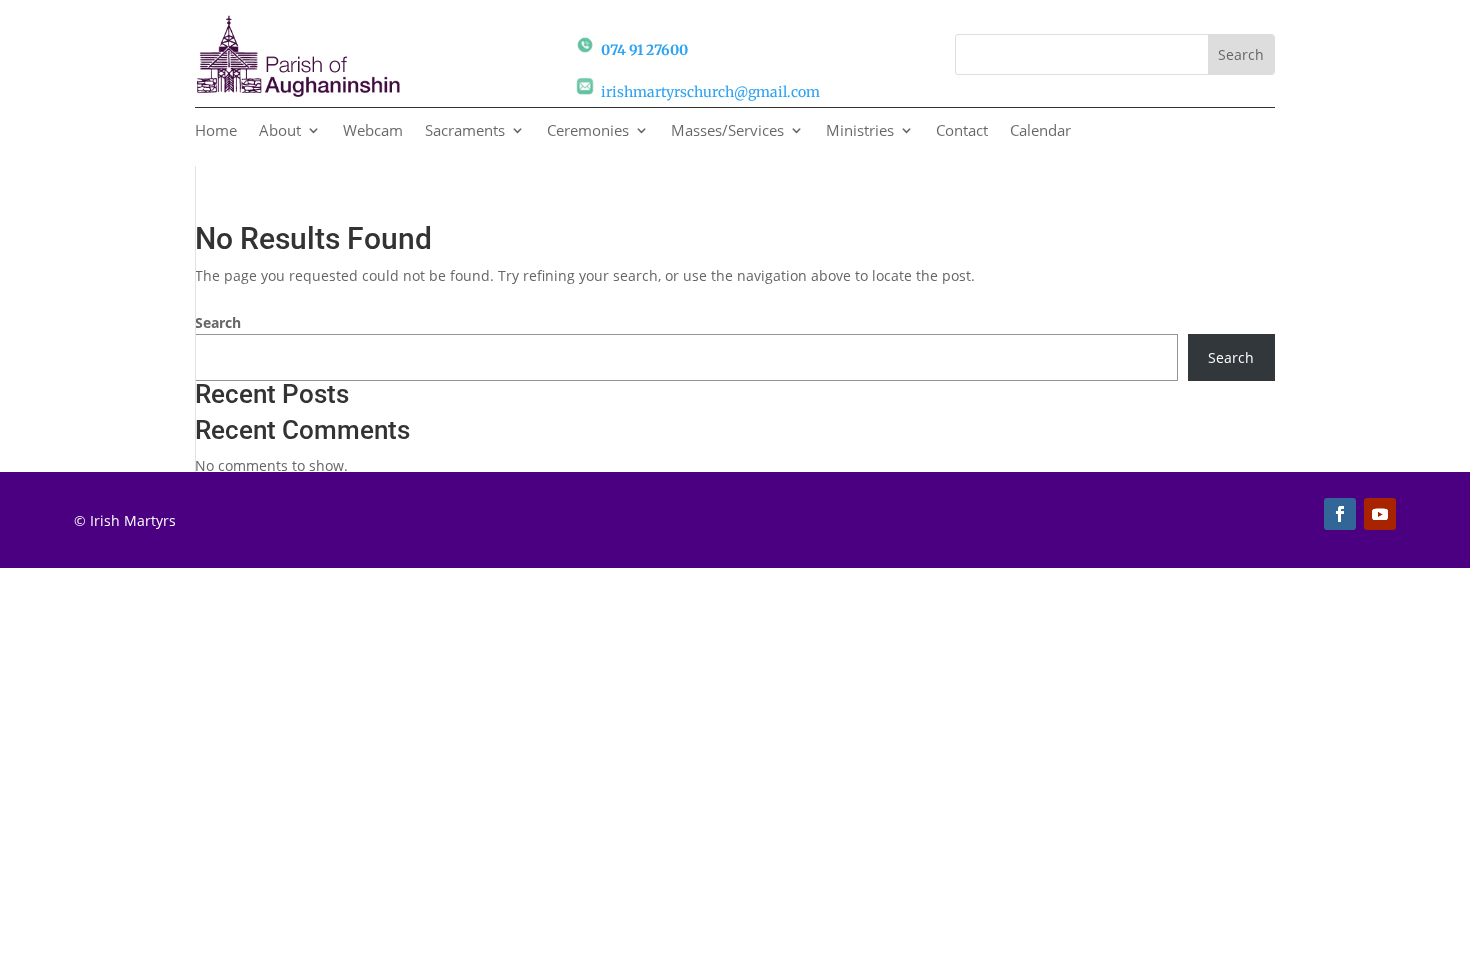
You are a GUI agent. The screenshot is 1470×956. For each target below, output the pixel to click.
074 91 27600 (644, 50)
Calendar (1040, 131)
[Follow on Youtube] (1380, 514)
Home (216, 131)
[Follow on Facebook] (1340, 514)
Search (218, 322)
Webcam (373, 131)
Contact (962, 131)
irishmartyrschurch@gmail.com (710, 92)
